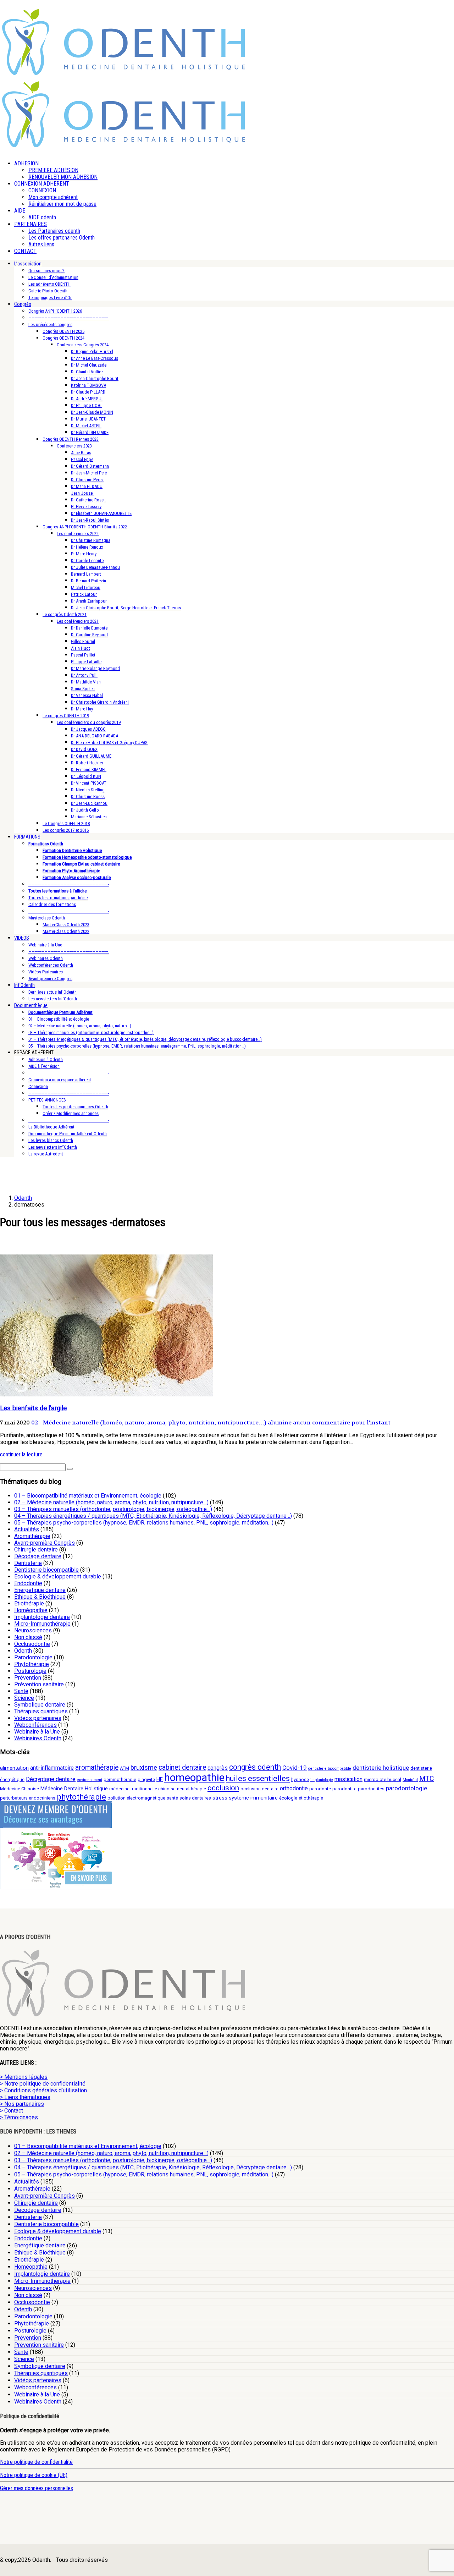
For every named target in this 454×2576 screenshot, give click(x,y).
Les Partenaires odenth (54, 231)
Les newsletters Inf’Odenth (53, 999)
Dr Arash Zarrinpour (89, 601)
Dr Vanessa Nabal (87, 695)
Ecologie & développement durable (58, 1577)
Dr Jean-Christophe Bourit (95, 378)
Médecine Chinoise (20, 1789)
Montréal (410, 1780)
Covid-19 (295, 1768)
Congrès (23, 304)
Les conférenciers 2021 (78, 621)
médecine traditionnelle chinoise (142, 1789)
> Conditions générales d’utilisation (43, 2090)
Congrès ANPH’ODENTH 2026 (55, 311)
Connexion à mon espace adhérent (60, 1080)
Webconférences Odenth (51, 965)
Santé (21, 1691)
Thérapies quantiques (41, 1711)
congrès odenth (255, 1767)
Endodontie (28, 1583)
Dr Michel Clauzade (89, 365)
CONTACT (25, 251)
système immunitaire (253, 1798)
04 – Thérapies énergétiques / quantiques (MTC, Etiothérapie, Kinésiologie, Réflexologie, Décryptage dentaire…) (153, 1516)
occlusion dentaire (259, 1789)
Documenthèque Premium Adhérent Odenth (68, 1134)
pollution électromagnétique (136, 1798)
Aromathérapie (32, 1536)
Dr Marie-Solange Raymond (95, 668)
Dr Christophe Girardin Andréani (100, 702)
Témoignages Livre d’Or (50, 298)
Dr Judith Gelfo (85, 810)
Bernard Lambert (86, 574)
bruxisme (144, 1767)
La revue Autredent (46, 1154)
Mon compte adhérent (53, 197)
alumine (280, 1422)
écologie (288, 1798)
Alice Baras (81, 453)
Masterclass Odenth (47, 918)
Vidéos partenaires (38, 1718)
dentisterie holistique (381, 1768)
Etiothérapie (29, 1603)
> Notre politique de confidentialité (43, 2084)
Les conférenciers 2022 (78, 534)
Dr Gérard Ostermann (90, 466)
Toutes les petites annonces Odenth (75, 1107)
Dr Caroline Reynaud (89, 635)
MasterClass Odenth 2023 (66, 925)
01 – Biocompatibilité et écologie (59, 1019)
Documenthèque (31, 1005)
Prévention (28, 1678)
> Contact (12, 2111)
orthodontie (294, 1788)
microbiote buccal (383, 1779)
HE (160, 1779)
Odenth (23, 1651)
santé (172, 1798)
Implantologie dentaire (42, 1617)
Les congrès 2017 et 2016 (66, 830)
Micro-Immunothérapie (42, 1624)
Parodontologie (33, 1657)
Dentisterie (28, 1563)
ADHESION (26, 163)
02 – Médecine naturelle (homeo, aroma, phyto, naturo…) (80, 1026)
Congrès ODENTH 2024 (63, 338)
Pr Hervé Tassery (86, 507)
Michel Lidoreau (86, 587)
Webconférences (35, 1725)
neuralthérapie (192, 1789)
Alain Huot (81, 648)
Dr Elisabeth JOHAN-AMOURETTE (101, 513)
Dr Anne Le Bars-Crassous (95, 358)
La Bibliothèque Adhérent (51, 1127)
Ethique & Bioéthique (40, 1597)
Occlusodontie (32, 1644)
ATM (124, 1768)
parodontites (371, 1789)
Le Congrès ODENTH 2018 (66, 823)
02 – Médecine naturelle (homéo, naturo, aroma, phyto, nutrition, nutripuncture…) (111, 1502)
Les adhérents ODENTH (49, 284)
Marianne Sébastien (89, 817)
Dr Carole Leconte (87, 561)
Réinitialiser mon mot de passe (62, 204)
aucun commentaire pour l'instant (342, 1422)
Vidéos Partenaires (46, 972)
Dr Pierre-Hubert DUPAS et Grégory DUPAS (109, 743)
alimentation (14, 1768)
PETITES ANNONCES (47, 1100)
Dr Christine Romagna (91, 540)
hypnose (300, 1779)
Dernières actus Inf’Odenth (52, 992)
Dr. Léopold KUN (86, 776)
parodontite (344, 1789)
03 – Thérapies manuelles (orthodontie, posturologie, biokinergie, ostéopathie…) (113, 1509)
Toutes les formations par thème (58, 898)
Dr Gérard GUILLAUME (91, 756)
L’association (28, 264)
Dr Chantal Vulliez (87, 372)
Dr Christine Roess (88, 797)
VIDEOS (22, 938)
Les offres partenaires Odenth (62, 238)
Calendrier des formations (52, 904)
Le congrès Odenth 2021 (65, 614)
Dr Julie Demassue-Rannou (95, 567)
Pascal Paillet (83, 655)
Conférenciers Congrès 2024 (83, 345)
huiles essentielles (258, 1778)
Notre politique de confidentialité (36, 2462)
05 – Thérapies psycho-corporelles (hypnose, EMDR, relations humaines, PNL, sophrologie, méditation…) (144, 1523)
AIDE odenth (42, 217)
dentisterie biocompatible (330, 1768)
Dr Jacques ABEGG (88, 729)
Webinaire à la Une (45, 945)
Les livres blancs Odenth (51, 1140)
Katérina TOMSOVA (88, 385)
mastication (348, 1779)
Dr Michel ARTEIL (86, 426)
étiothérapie (311, 1798)
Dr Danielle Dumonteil (90, 628)
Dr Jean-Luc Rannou (89, 803)
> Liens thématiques (25, 2097)
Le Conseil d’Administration (53, 277)
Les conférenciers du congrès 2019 (89, 722)
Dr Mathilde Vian (86, 682)
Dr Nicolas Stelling (88, 790)
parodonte (320, 1789)
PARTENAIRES (31, 224)
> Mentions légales (24, 2077)
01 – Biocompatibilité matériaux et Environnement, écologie (88, 1496)
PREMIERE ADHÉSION (53, 170)
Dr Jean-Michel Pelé (89, 473)
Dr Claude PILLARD (88, 392)
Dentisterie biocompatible (46, 1570)
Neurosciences (33, 1630)
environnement (90, 1780)
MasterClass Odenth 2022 (66, 931)
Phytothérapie (32, 1664)
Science (24, 1698)
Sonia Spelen (83, 689)
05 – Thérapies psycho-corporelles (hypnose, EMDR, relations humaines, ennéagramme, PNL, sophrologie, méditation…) (137, 1046)
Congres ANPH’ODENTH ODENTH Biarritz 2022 (85, 527)
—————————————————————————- (69, 318)
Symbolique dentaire (40, 1705)
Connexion (38, 1086)
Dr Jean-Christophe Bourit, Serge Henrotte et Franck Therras (126, 608)
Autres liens (41, 244)
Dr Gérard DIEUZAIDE (90, 432)
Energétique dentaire (40, 1590)
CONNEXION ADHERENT (42, 184)
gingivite (146, 1779)
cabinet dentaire (182, 1767)
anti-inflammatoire (52, 1768)
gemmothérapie (120, 1779)
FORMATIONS (27, 837)
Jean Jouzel (82, 493)
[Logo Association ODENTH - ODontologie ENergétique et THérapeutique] (124, 73)
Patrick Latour (84, 594)
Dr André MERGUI (87, 399)
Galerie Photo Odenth (48, 291)
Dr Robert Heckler (87, 763)
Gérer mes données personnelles (37, 2488)
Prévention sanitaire (39, 1684)
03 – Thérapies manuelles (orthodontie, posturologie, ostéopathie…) (91, 1032)
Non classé (28, 1637)
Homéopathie (31, 1610)
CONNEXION (42, 190)
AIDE (20, 211)
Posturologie (30, 1671)
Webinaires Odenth (46, 958)
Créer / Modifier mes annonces (71, 1113)
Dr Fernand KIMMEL (89, 770)
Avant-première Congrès (50, 979)
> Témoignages (19, 2117)
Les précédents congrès (50, 325)
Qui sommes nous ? (46, 271)
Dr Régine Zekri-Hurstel (92, 351)
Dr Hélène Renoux (87, 547)
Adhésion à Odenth (46, 1059)
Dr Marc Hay (82, 709)
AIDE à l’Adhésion (44, 1066)
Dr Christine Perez (87, 480)
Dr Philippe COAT (87, 405)
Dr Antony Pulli (84, 675)
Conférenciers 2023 (74, 446)
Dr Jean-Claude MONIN (92, 412)
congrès (218, 1768)
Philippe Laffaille (86, 662)
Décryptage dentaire (51, 1779)
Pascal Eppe (82, 459)
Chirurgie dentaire (36, 1550)
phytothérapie (81, 1797)
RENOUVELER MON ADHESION (63, 177)
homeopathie (194, 1778)
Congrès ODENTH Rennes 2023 (71, 439)
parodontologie (406, 1788)
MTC (427, 1779)
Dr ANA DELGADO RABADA (95, 736)
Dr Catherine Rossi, (88, 500)
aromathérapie (97, 1767)
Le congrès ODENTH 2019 (66, 716)
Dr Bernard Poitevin (88, 581)
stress (220, 1798)
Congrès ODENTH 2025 (63, 331)
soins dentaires (195, 1798)
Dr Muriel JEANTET (88, 419)
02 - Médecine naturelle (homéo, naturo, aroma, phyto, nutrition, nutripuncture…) (149, 1422)
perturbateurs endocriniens (28, 1798)
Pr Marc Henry (84, 554)
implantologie (322, 1780)
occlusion (223, 1788)
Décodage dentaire (38, 1556)
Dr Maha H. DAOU (87, 486)
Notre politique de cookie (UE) (34, 2475)
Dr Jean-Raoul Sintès (90, 520)
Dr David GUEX (84, 749)
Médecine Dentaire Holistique (74, 1789)
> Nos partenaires (22, 2104)
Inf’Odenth (24, 985)
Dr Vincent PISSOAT (89, 783)
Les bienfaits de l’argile (33, 1408)
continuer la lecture (21, 1454)
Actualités (27, 1529)
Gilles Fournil (83, 641)
